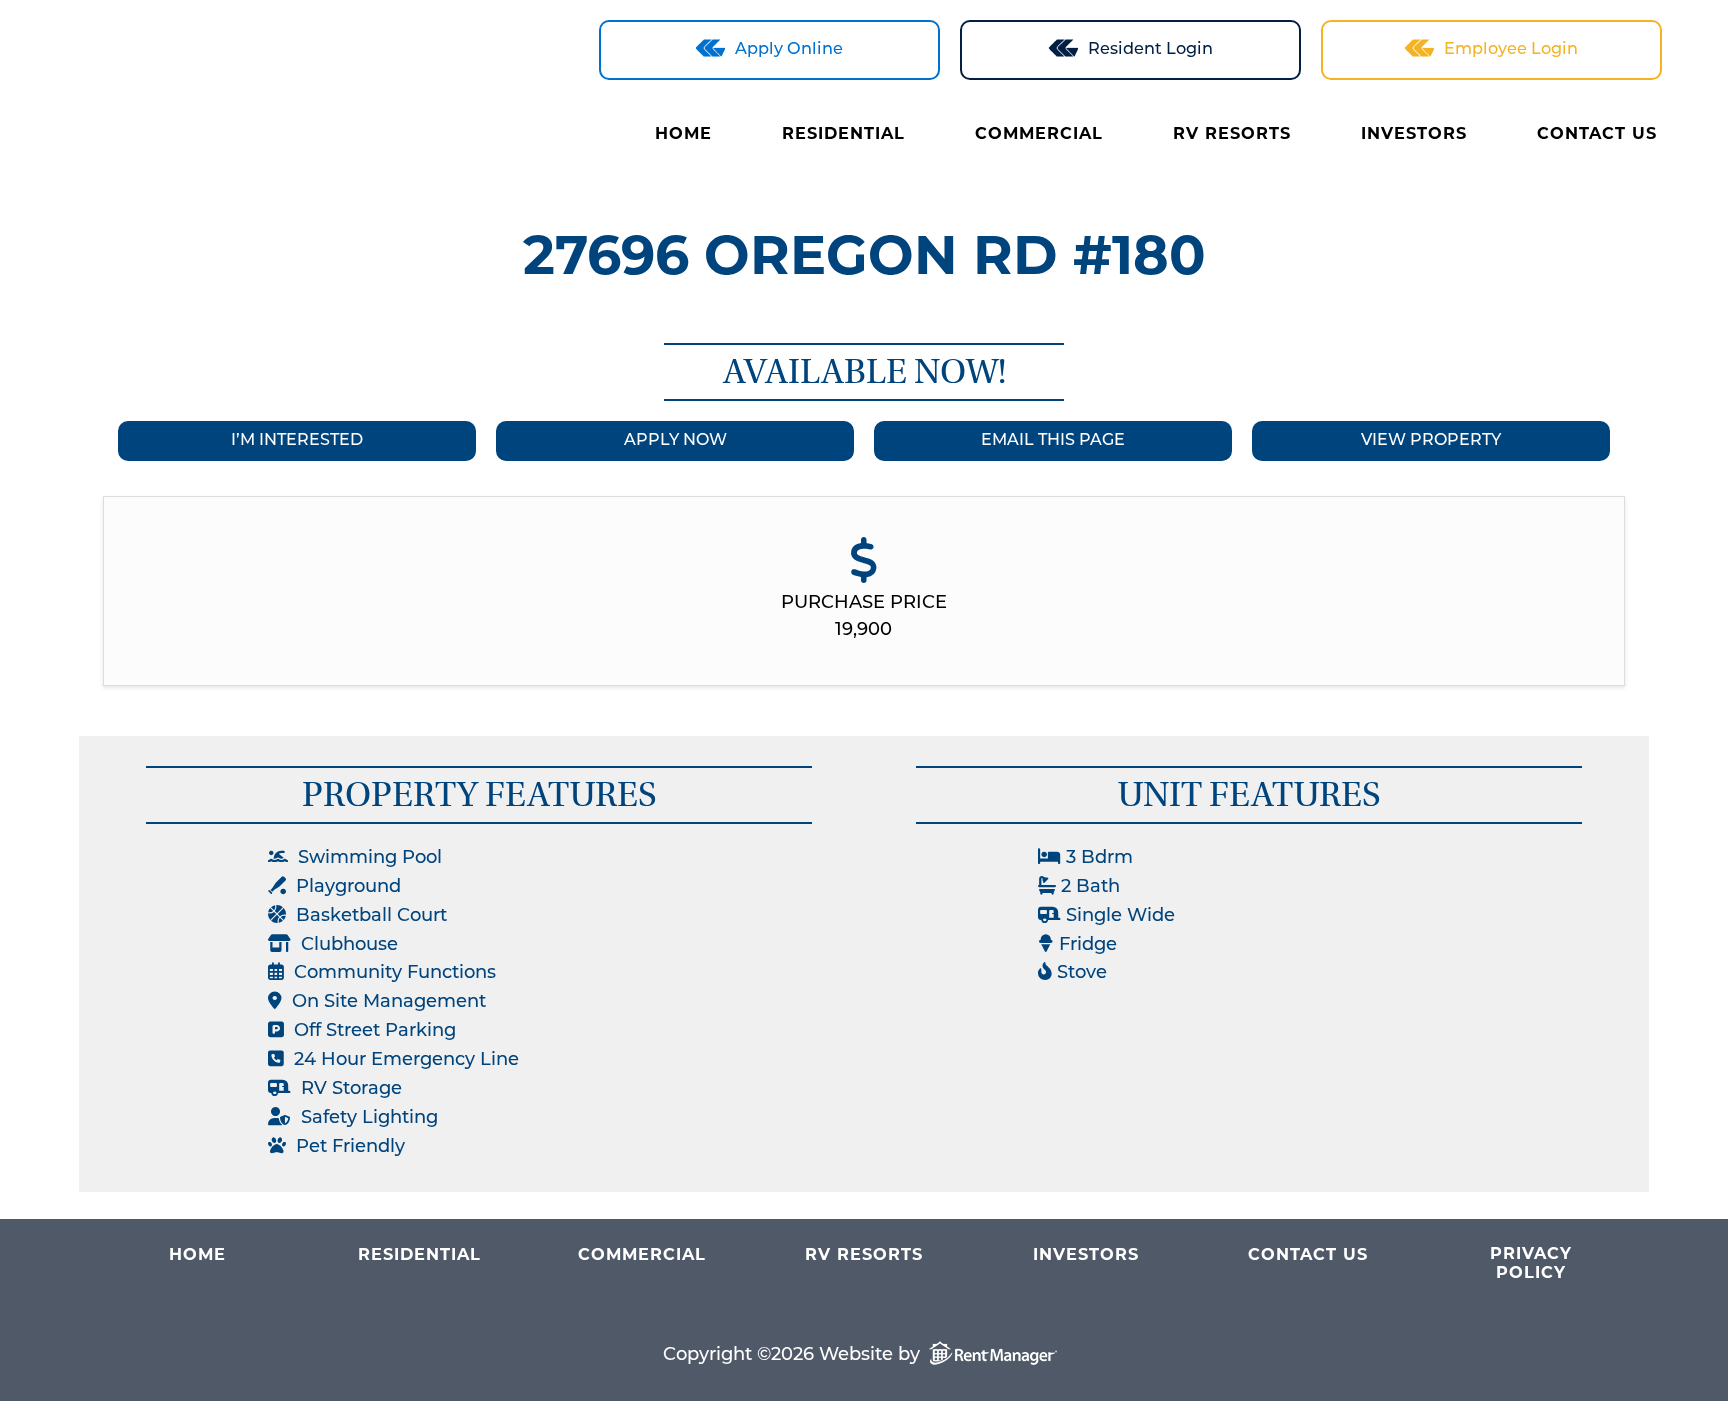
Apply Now (675, 441)
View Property (1431, 441)
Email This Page (1053, 441)
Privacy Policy (1531, 1264)
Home (683, 135)
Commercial (1039, 135)
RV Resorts (1232, 135)
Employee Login (1511, 50)
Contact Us (1597, 135)
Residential (843, 135)
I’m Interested (297, 441)
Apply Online (789, 50)
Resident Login (1150, 50)
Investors (1414, 135)
